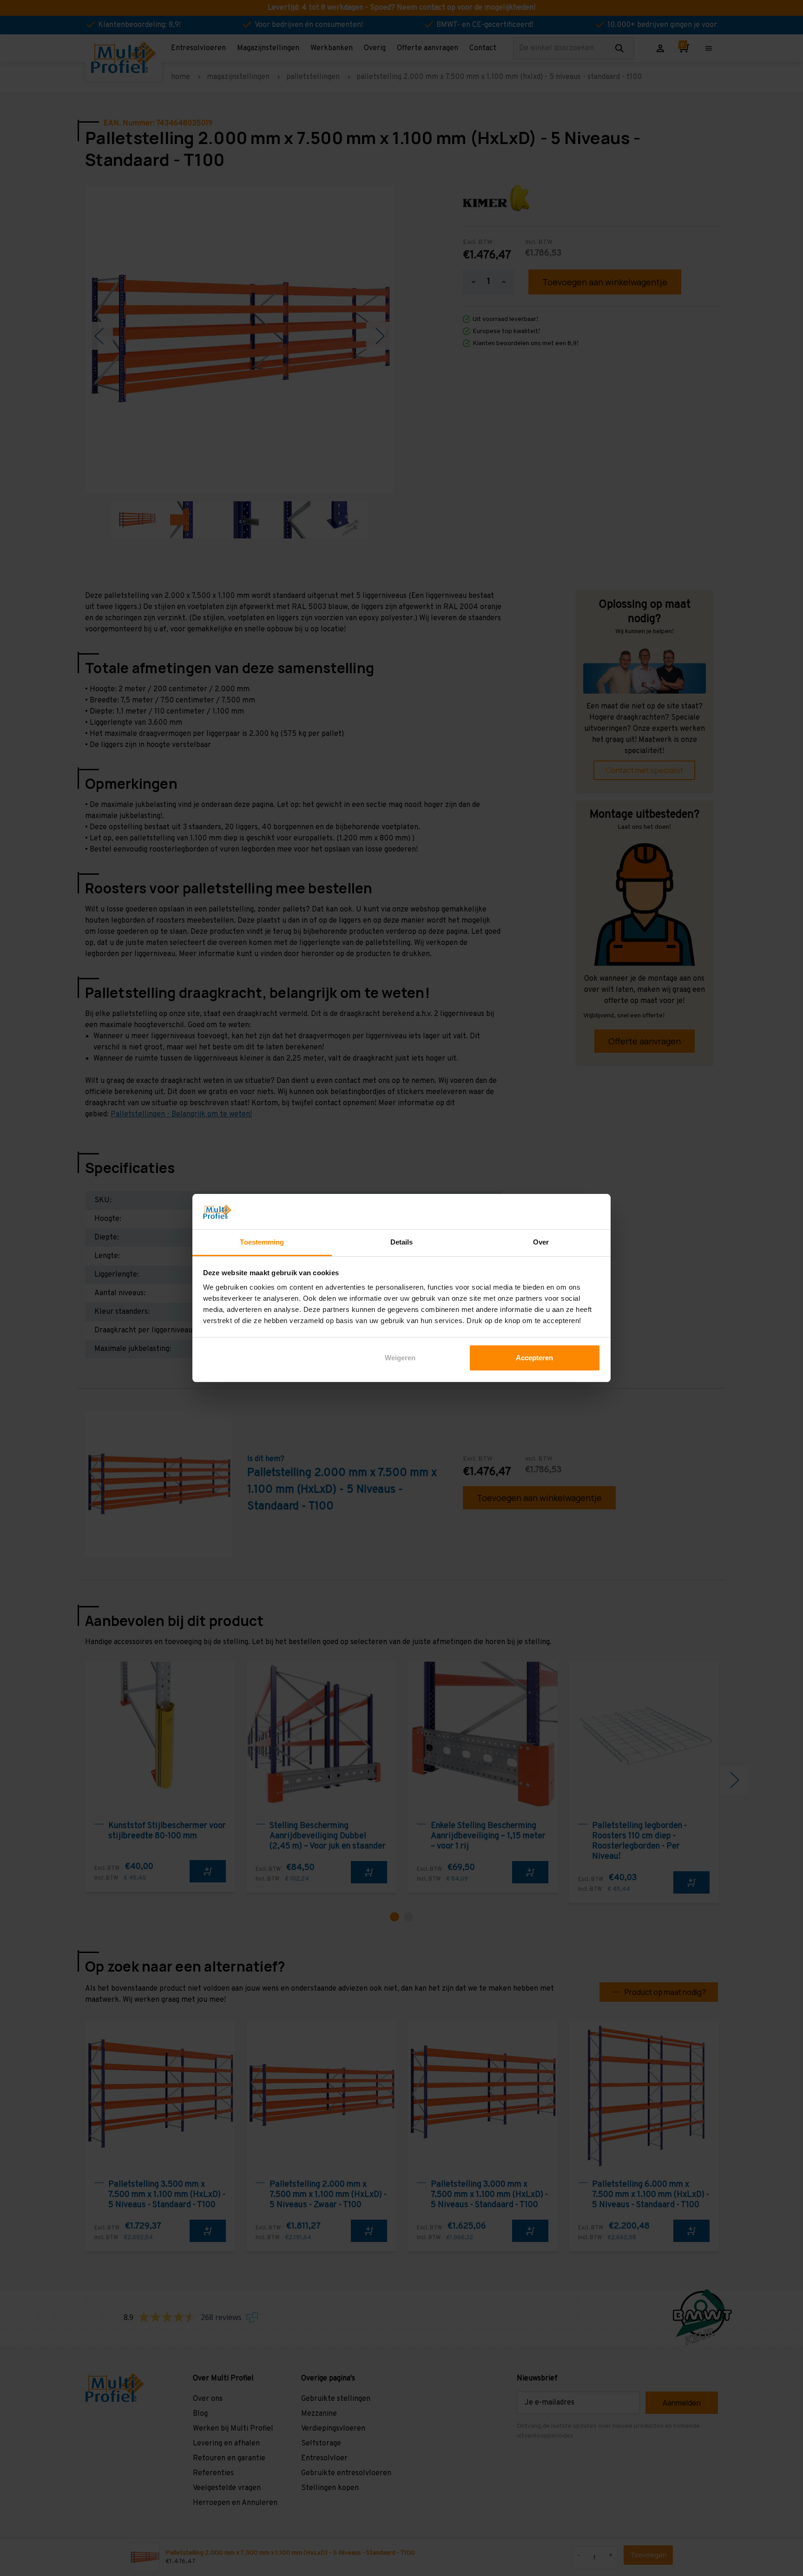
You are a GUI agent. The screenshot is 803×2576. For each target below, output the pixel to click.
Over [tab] (541, 1242)
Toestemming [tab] (262, 1242)
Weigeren (400, 1358)
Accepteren (534, 1358)
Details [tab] (402, 1242)
